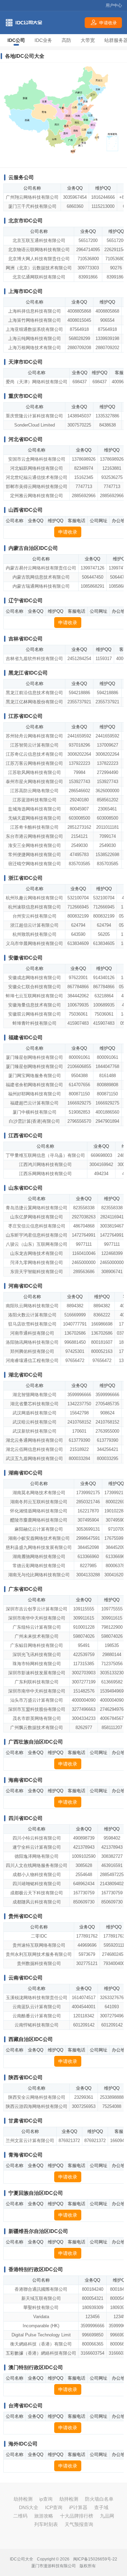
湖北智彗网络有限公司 (35, 1395)
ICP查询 (54, 2507)
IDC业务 (43, 40)
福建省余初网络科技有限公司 (34, 1085)
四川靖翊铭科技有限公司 (37, 1884)
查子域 (101, 2507)
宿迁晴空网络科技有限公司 (35, 864)
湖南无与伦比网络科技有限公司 (39, 1575)
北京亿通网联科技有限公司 (39, 277)
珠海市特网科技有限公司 (37, 1664)
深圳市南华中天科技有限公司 (37, 1618)
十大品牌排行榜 (77, 2516)
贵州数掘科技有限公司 (39, 1963)
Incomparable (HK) (41, 2326)
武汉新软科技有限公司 (35, 1431)
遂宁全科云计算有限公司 (37, 1847)
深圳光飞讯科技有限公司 (37, 1655)
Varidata (41, 2317)
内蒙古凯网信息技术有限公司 (41, 577)
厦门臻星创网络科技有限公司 (34, 1057)
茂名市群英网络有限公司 (37, 1718)
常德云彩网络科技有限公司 (39, 1566)
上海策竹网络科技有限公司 (35, 320)
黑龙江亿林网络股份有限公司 (34, 702)
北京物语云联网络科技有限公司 (39, 250)
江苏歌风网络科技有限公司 (35, 772)
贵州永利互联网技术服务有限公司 (39, 1954)
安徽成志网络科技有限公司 (35, 978)
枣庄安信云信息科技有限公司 (37, 1226)
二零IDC (39, 1936)
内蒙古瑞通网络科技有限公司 (41, 586)
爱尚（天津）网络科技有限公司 (37, 382)
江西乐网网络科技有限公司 (45, 1174)
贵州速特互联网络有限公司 (39, 1945)
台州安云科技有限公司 (35, 916)
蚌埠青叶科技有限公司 (35, 1023)
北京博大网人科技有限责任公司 (39, 259)
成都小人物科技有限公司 (37, 1875)
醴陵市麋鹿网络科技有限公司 (39, 1520)
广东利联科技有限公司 (37, 1682)
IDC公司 (16, 40)
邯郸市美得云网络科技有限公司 (37, 487)
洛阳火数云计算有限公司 (32, 1315)
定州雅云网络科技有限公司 (37, 496)
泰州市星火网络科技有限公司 (34, 782)
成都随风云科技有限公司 (37, 1902)
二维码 (20, 2516)
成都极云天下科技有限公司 (37, 1893)
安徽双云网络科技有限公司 (35, 1014)
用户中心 (114, 5)
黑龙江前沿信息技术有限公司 (34, 693)
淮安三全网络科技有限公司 (35, 845)
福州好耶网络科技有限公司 (35, 1094)
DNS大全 (29, 2507)
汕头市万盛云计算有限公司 (37, 1700)
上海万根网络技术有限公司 (35, 348)
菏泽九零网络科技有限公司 (37, 1262)
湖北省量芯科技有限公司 (34, 1404)
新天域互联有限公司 (41, 2298)
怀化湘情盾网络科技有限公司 (39, 1511)
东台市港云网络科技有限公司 (34, 836)
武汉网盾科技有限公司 (35, 1413)
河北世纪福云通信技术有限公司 (37, 477)
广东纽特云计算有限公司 (37, 1627)
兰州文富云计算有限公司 (30, 2141)
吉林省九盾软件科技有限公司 (34, 659)
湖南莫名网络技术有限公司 (39, 1493)
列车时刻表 (46, 2524)
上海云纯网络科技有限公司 (35, 338)
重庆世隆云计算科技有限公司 (34, 416)
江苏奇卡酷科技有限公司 (34, 827)
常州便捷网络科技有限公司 (35, 855)
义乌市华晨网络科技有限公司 (34, 943)
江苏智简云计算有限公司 (34, 745)
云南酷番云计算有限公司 (37, 2016)
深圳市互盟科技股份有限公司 (37, 1709)
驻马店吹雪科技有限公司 (32, 1324)
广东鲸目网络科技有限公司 (37, 1645)
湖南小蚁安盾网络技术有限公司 (39, 1538)
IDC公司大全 (22, 2559)
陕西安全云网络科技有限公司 (37, 2097)
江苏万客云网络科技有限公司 (34, 763)
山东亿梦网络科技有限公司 (37, 1217)
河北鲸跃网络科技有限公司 (37, 468)
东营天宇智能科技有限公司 (37, 1272)
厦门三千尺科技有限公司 (32, 206)
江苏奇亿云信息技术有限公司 (34, 754)
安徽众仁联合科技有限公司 (35, 987)
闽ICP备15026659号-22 (95, 2559)
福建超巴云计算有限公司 (34, 1103)
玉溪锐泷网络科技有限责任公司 (37, 1998)
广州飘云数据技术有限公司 (37, 1728)
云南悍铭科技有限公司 (37, 2025)
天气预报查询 (79, 2524)
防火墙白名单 (99, 2499)
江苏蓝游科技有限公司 (35, 800)
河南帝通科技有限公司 (32, 1333)
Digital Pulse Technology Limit (41, 2335)
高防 (66, 40)
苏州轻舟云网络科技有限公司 (34, 736)
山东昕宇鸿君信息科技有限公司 (37, 1235)
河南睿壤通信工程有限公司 (32, 1360)
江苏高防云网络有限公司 (34, 791)
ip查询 (46, 2499)
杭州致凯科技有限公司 (35, 934)
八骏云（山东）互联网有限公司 (37, 1244)
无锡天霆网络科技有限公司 (35, 818)
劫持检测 (23, 2499)
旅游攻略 (44, 2516)
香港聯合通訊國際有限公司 (41, 2289)
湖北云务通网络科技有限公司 (34, 1440)
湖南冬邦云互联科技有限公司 (39, 1502)
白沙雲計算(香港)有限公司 (34, 1121)
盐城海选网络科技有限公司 (35, 809)
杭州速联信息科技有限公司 (35, 907)
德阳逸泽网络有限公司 (37, 1856)
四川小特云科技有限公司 (37, 1838)
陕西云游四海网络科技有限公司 (37, 2106)
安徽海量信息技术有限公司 (35, 1005)
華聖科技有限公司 (41, 2307)
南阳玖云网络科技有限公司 (32, 1306)
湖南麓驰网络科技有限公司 (39, 1557)
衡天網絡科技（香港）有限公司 (41, 2344)
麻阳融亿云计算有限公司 (39, 1529)
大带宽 (88, 40)
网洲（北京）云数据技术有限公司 (39, 268)
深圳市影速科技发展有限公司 (37, 1673)
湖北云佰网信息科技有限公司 (34, 1449)
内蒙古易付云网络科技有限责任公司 (41, 568)
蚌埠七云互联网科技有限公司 (34, 996)
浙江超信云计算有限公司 (34, 925)
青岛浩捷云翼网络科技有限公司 (37, 1208)
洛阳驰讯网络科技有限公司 (32, 1342)
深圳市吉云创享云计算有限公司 (37, 1609)
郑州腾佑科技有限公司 (32, 1351)
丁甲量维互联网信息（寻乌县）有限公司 (45, 1155)
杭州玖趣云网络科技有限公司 (34, 898)
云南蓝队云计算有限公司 (37, 2007)
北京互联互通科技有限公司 (39, 240)
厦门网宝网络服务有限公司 (35, 1076)
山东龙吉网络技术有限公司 (37, 1253)
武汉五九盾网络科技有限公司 (34, 1459)
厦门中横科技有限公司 (35, 1112)
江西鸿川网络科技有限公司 (45, 1164)
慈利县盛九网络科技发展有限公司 (39, 1547)
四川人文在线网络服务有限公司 (37, 1865)
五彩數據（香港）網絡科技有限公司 (41, 2353)
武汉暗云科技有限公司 (35, 1422)
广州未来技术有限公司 (37, 1636)
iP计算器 (78, 2507)
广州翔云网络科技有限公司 (32, 197)
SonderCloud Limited (35, 425)
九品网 (107, 2516)
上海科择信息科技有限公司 (35, 311)
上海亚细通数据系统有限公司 (34, 329)
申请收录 (68, 532)
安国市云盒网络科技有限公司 (37, 459)
